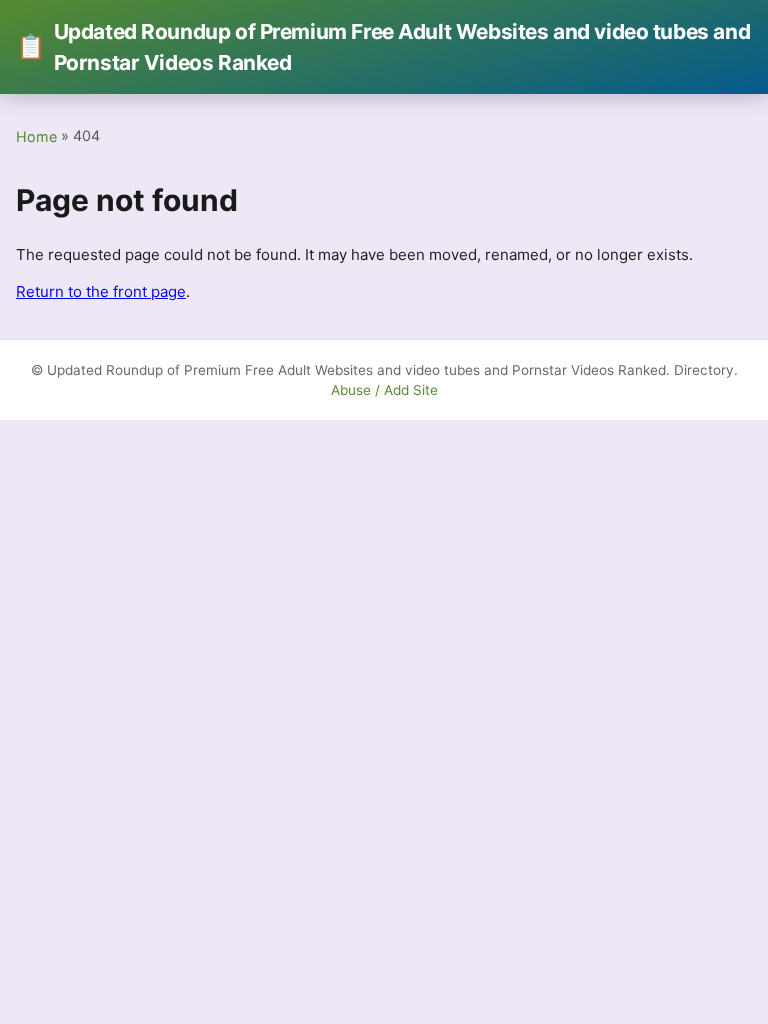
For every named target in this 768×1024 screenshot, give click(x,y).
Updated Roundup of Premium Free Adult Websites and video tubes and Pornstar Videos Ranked (383, 47)
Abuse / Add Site (384, 390)
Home (36, 136)
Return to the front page (101, 291)
